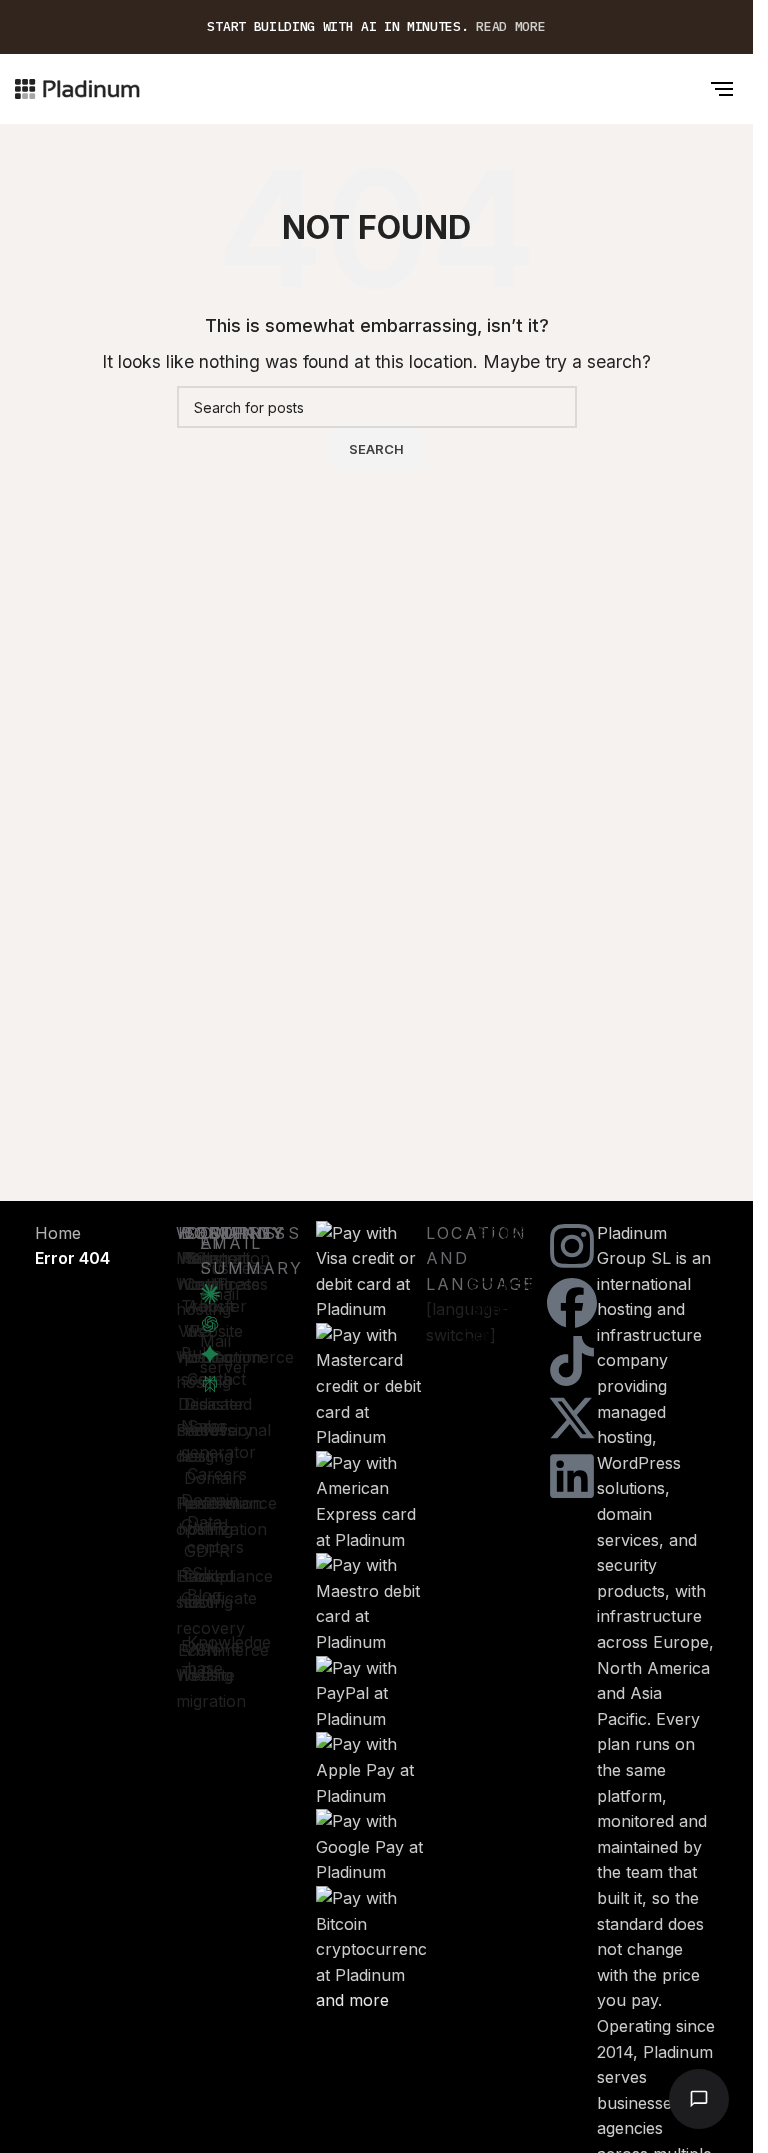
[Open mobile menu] (722, 89)
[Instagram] (572, 1246)
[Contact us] (699, 2099)
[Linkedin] (572, 1476)
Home (58, 1233)
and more (352, 2000)
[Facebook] (572, 1303)
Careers (217, 1474)
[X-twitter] (572, 1418)
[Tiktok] (572, 1361)
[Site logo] (77, 87)
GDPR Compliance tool (228, 1576)
